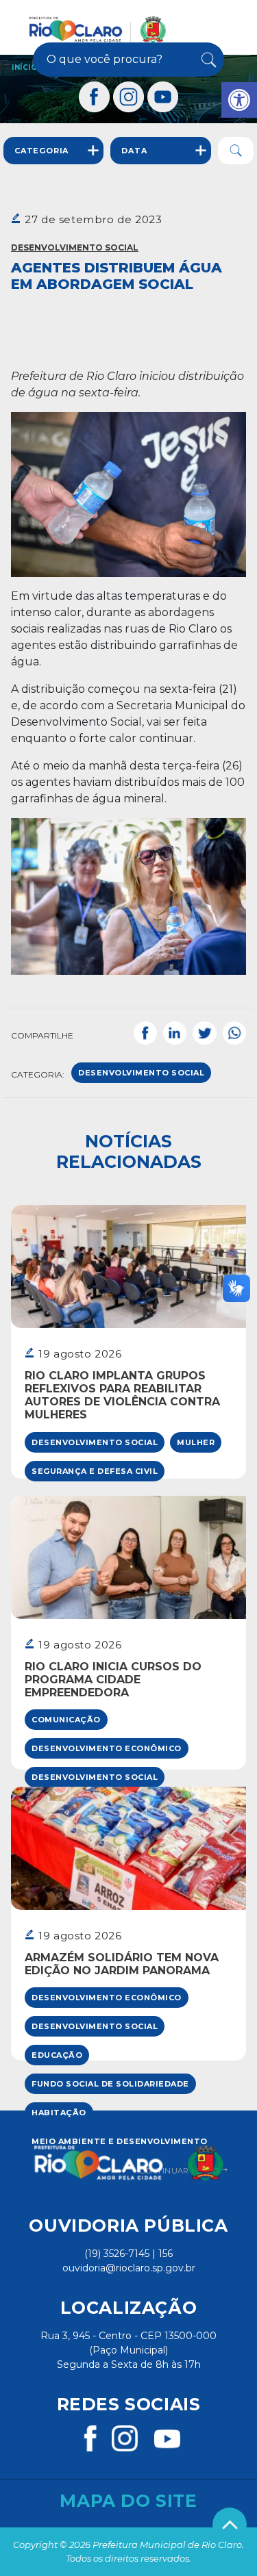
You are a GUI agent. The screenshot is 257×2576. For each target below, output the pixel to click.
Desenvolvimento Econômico (107, 1748)
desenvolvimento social (141, 1073)
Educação (57, 2055)
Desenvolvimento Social (75, 247)
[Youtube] (163, 97)
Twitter (204, 1033)
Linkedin (175, 1033)
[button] (239, 100)
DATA (134, 151)
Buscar (208, 60)
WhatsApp (234, 1033)
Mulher (196, 1442)
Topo (230, 2525)
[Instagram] (129, 97)
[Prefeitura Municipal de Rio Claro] (98, 29)
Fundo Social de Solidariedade (110, 2084)
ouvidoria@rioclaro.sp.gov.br (129, 2268)
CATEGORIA (41, 151)
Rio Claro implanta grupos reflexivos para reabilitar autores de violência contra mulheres (122, 1395)
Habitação (59, 2113)
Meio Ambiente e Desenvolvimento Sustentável (120, 2144)
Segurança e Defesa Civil (95, 1471)
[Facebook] (95, 97)
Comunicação (66, 1720)
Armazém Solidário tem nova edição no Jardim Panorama (122, 1964)
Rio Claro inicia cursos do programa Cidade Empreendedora (113, 1680)
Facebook (145, 1033)
